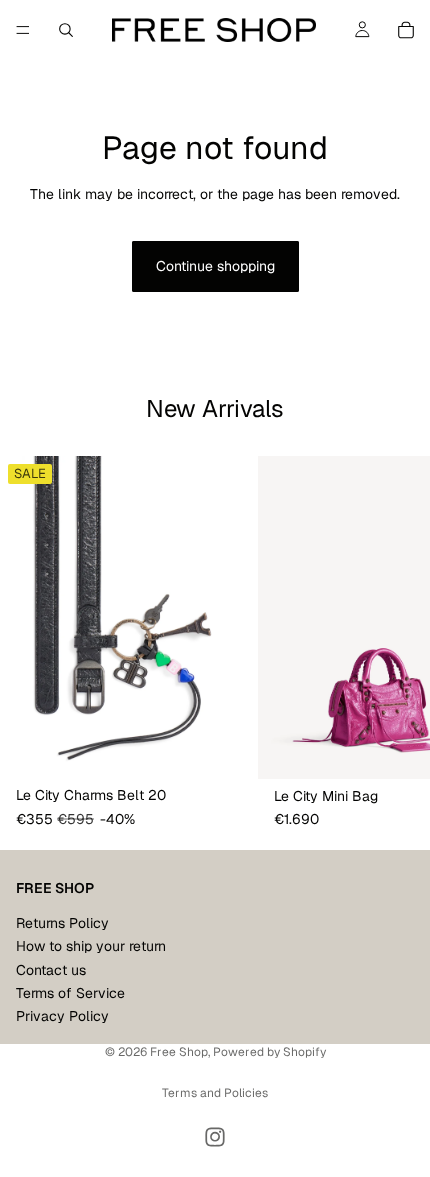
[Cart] (406, 30)
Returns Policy (62, 922)
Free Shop (179, 1052)
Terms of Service (70, 993)
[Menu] (23, 30)
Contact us (51, 969)
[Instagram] (215, 1137)
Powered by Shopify (269, 1052)
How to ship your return (91, 946)
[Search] (66, 30)
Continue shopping (215, 266)
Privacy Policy (62, 1016)
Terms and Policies (215, 1093)
